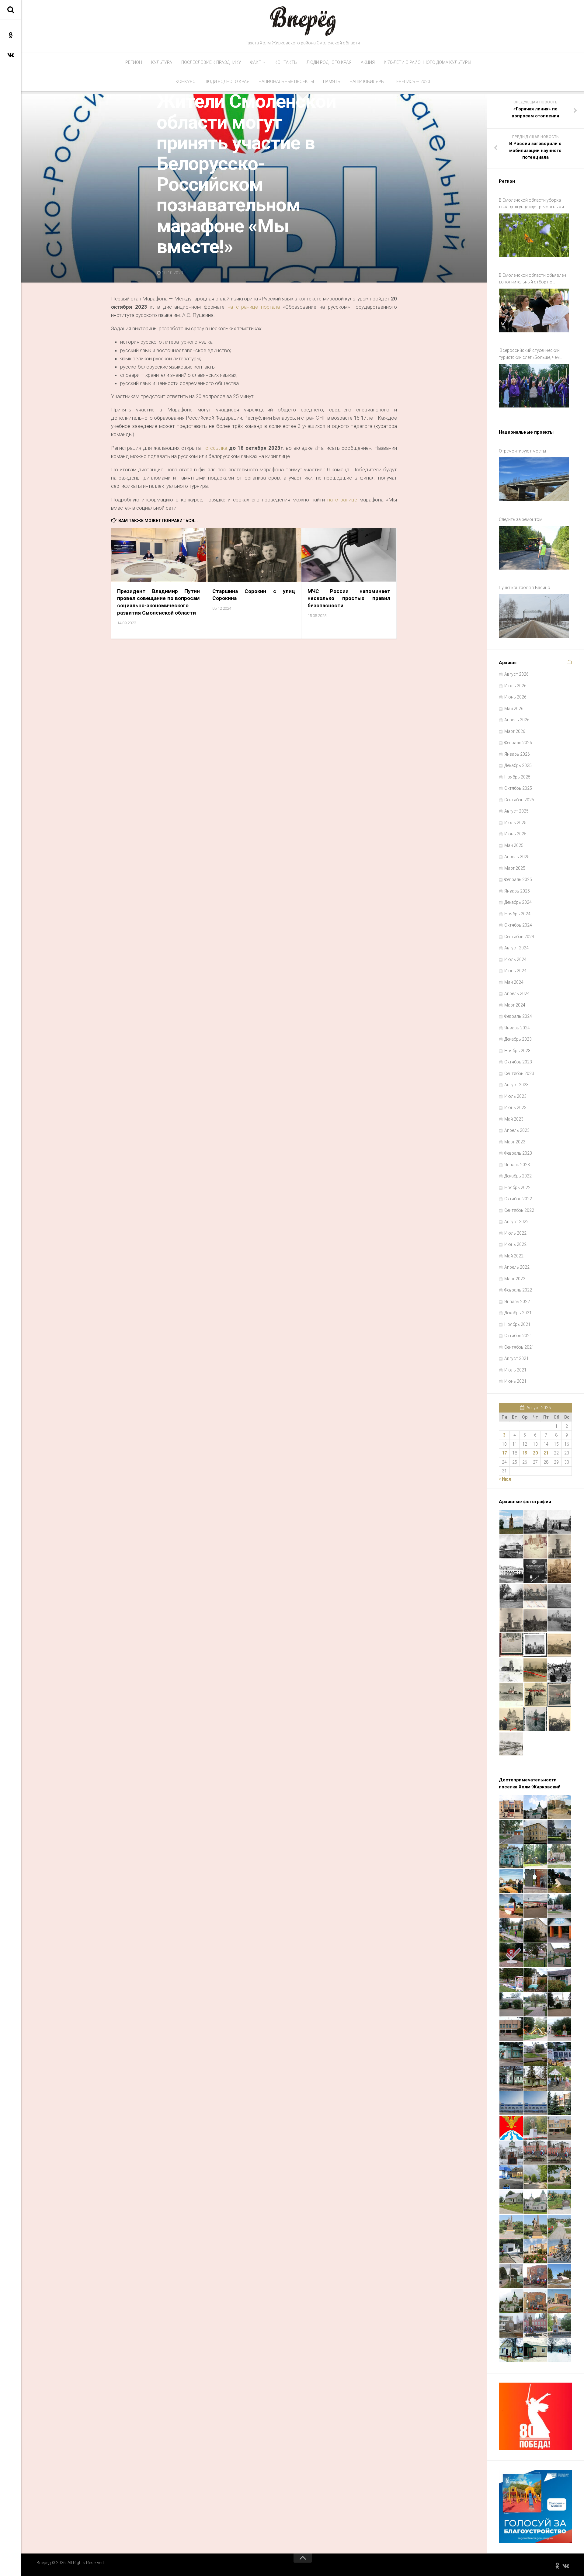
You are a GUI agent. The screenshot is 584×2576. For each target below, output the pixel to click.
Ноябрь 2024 (517, 914)
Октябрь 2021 (518, 1336)
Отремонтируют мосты (522, 451)
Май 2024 (514, 982)
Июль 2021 (515, 1370)
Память (332, 81)
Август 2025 (516, 811)
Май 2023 (514, 1119)
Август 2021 (516, 1358)
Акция (368, 62)
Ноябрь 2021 (517, 1324)
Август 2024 (516, 948)
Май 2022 (514, 1256)
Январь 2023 (517, 1165)
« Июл (505, 1479)
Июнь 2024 (515, 971)
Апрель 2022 (517, 1267)
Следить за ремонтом (521, 519)
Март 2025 (515, 868)
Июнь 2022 (515, 1244)
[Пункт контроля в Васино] (534, 616)
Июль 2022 (515, 1233)
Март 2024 (515, 1005)
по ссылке (215, 448)
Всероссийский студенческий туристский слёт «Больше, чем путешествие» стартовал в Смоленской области (529, 354)
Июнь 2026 (515, 697)
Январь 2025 (517, 891)
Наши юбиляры (367, 81)
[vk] (11, 55)
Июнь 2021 (515, 1381)
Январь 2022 (517, 1302)
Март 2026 (515, 731)
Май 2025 (514, 845)
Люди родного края (329, 62)
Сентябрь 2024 (519, 937)
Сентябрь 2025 (519, 800)
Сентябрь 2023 (519, 1073)
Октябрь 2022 (518, 1199)
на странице (343, 500)
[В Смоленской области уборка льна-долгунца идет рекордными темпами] (534, 235)
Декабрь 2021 (518, 1313)
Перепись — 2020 (412, 81)
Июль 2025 (515, 823)
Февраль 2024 (518, 1016)
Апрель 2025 (517, 857)
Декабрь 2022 (518, 1176)
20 (535, 1453)
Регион (134, 62)
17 (504, 1453)
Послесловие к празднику (211, 62)
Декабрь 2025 (518, 765)
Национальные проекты (286, 81)
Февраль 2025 (518, 879)
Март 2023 (515, 1142)
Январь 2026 (517, 754)
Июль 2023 (515, 1096)
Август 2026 (516, 674)
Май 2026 (514, 709)
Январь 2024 (517, 1028)
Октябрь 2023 (518, 1062)
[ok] (11, 35)
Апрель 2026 (517, 720)
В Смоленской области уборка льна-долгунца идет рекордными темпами (531, 204)
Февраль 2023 (518, 1153)
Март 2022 (515, 1279)
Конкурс (185, 81)
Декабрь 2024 (518, 902)
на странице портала (254, 307)
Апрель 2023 (517, 1130)
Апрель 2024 (517, 993)
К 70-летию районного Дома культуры (428, 62)
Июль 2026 (515, 686)
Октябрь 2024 (518, 925)
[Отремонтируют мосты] (534, 479)
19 (525, 1453)
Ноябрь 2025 (517, 777)
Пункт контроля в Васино (525, 588)
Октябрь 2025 (518, 788)
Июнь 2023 (515, 1108)
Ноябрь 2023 (517, 1051)
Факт (256, 62)
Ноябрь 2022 (517, 1187)
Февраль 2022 (518, 1290)
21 (546, 1453)
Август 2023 (516, 1085)
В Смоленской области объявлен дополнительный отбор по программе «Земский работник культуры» (532, 279)
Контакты (286, 62)
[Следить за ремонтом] (534, 548)
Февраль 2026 (518, 743)
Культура (162, 62)
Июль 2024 (515, 959)
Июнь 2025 (515, 834)
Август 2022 (516, 1222)
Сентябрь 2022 (519, 1210)
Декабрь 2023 (518, 1039)
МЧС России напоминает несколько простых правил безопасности (349, 598)
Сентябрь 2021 (519, 1347)
